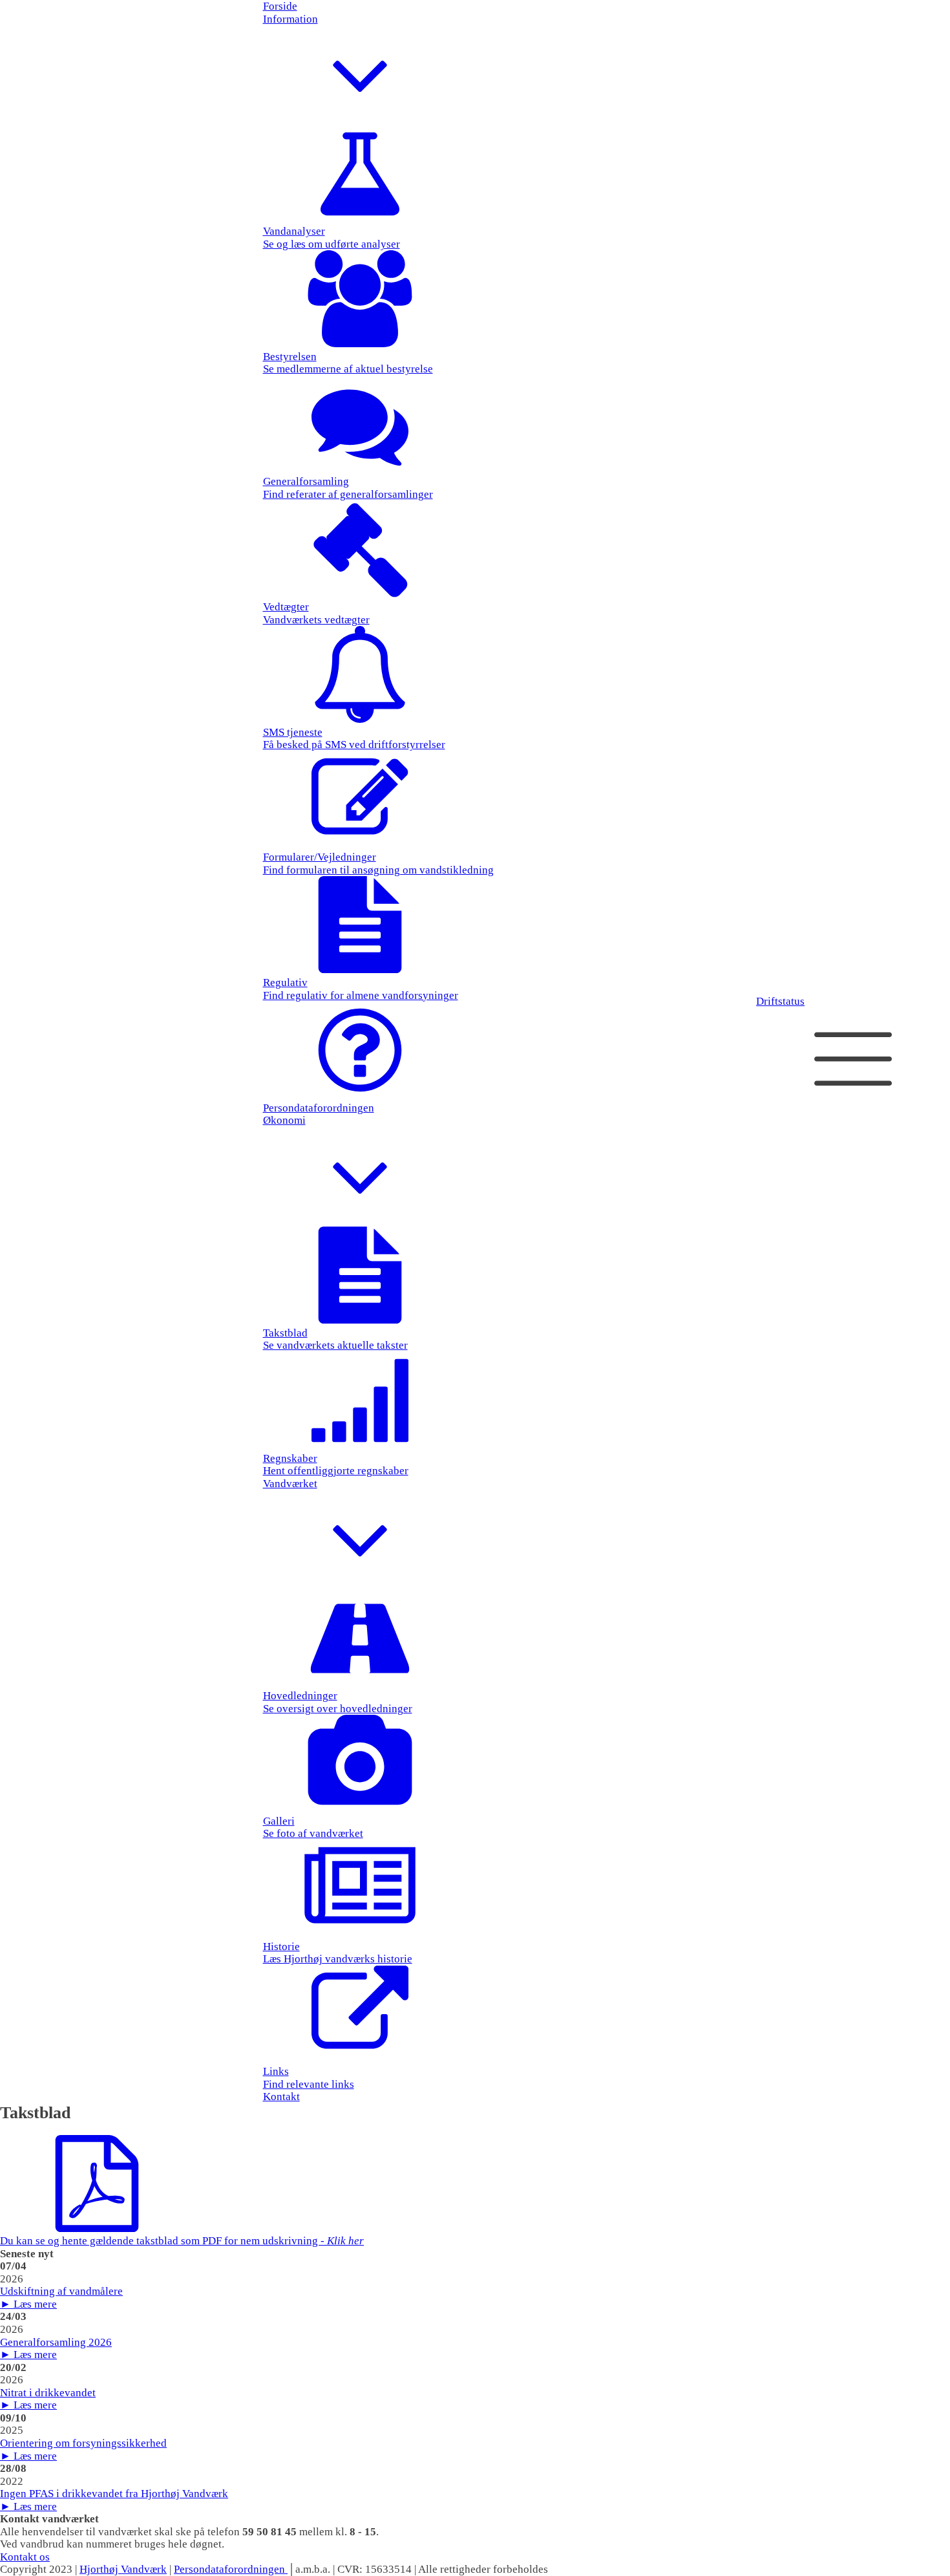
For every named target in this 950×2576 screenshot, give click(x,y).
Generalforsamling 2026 (56, 2342)
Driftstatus (780, 1001)
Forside (280, 6)
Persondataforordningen (231, 2569)
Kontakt (281, 2097)
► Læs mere (28, 2304)
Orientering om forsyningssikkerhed (83, 2443)
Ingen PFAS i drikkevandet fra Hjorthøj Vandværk (114, 2494)
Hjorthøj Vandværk (123, 2569)
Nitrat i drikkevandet (48, 2393)
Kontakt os (25, 2557)
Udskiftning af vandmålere (61, 2291)
